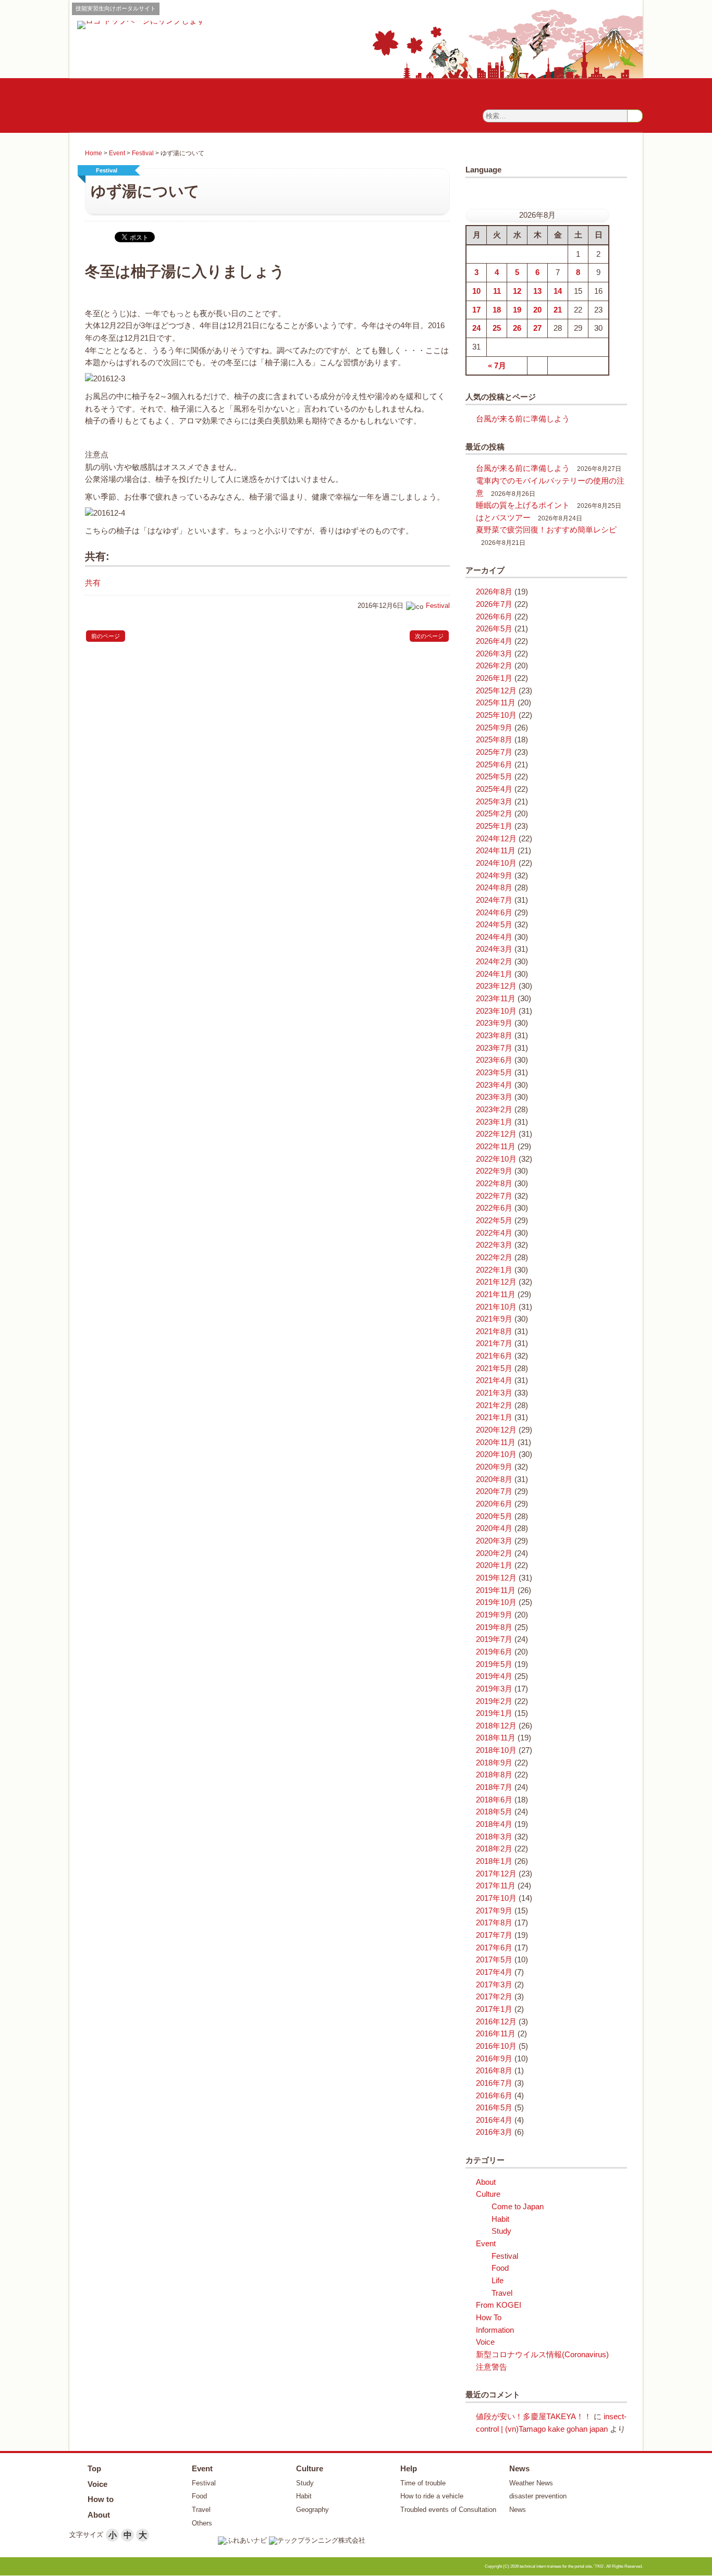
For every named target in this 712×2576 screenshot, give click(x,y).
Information (495, 2330)
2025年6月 (494, 765)
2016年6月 (494, 2096)
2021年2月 (494, 1405)
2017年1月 (494, 2009)
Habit (500, 2219)
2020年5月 (494, 1516)
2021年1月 (494, 1417)
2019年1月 (494, 1713)
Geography (312, 2510)
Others (202, 2523)
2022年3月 (494, 1245)
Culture (488, 2194)
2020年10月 (496, 1454)
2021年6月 (494, 1356)
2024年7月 (494, 900)
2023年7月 (494, 1048)
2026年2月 (494, 666)
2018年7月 (494, 1787)
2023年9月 (494, 1023)
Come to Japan (518, 2207)
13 (537, 291)
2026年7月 (494, 604)
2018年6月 (494, 1800)
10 (476, 291)
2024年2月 (494, 962)
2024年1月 (494, 974)
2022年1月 (494, 1270)
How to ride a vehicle (432, 2496)
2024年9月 (494, 876)
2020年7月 (494, 1491)
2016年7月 (494, 2083)
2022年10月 (496, 1159)
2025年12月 (496, 691)
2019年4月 (494, 1676)
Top (94, 2468)
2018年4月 (494, 1824)
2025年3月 (494, 802)
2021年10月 (496, 1307)
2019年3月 (494, 1689)
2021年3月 (494, 1393)
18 (497, 310)
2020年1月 (494, 1565)
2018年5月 (494, 1812)
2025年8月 (494, 740)
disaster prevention (538, 2496)
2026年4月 (494, 641)
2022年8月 (494, 1184)
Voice (485, 2342)
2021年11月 (496, 1295)
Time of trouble (423, 2483)
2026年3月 (494, 654)
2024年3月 (494, 949)
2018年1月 (494, 1861)
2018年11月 (496, 1738)
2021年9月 (494, 1319)
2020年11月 (496, 1442)
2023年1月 (494, 1122)
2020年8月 (494, 1479)
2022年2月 (494, 1258)
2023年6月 (494, 1060)
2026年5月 (494, 629)
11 (497, 291)
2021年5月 (494, 1368)
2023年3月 (494, 1097)
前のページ (106, 636)
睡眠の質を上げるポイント (523, 505)
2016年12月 (496, 2022)
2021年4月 (494, 1380)
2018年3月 (494, 1837)
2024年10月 (496, 863)
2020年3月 (494, 1541)
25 (497, 328)
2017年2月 (494, 1997)
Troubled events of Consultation (448, 2510)
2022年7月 (494, 1196)
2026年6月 (494, 617)
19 (517, 310)
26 (517, 328)
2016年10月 (496, 2046)
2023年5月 (494, 1073)
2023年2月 (494, 1110)
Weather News (531, 2483)
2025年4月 (494, 789)
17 (476, 310)
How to (101, 2499)
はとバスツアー (503, 518)
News (519, 2468)
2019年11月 (496, 1590)
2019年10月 (496, 1602)
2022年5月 (494, 1221)
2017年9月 (494, 1911)
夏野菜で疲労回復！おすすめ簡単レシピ (546, 530)
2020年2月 (494, 1553)
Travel (502, 2293)
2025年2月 (494, 814)
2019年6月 (494, 1652)
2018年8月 (494, 1775)
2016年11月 (496, 2034)
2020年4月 (494, 1528)
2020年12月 (496, 1430)
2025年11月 (496, 703)
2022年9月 (494, 1171)
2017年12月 (496, 1874)
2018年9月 (494, 1763)
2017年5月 (494, 1960)
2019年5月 (494, 1664)
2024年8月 (494, 888)
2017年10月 (496, 1898)
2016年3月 (494, 2132)
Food (500, 2268)
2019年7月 (494, 1639)
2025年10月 (496, 715)
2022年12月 (496, 1134)
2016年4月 (494, 2120)
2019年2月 (494, 1701)
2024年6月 (494, 913)
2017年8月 (494, 1923)
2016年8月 (494, 2071)
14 (558, 291)
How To (489, 2318)
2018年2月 (494, 1849)
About (486, 2182)
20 (537, 310)
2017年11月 (496, 1886)
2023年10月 (496, 1011)
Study (501, 2231)
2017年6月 (494, 1948)
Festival (143, 153)
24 (476, 328)
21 (558, 310)
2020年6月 (494, 1504)
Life (498, 2281)
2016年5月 (494, 2108)
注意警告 (492, 2367)
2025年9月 (494, 728)
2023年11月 (496, 999)
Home (94, 153)
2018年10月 (496, 1750)
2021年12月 (496, 1282)
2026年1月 (494, 678)
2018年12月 (496, 1726)
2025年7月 (494, 752)
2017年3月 (494, 1985)
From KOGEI (499, 2305)
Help (409, 2468)
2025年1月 (494, 826)
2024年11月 (496, 851)
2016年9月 (494, 2059)
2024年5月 (494, 925)
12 (517, 291)
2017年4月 (494, 1972)
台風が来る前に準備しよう (523, 419)
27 (537, 328)
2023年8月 (494, 1036)
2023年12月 (496, 986)
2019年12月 (496, 1578)
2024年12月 (496, 839)
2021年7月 (494, 1343)
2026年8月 (494, 592)
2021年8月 (494, 1331)
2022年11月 (496, 1147)
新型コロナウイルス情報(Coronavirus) (542, 2355)
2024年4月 (494, 937)
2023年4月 (494, 1085)
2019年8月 (494, 1627)
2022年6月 (494, 1208)
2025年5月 (494, 777)
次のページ (429, 636)
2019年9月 (494, 1615)
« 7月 (497, 366)
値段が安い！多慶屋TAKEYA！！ (534, 2417)
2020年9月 (494, 1467)
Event (117, 153)
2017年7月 (494, 1935)
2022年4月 (494, 1233)
